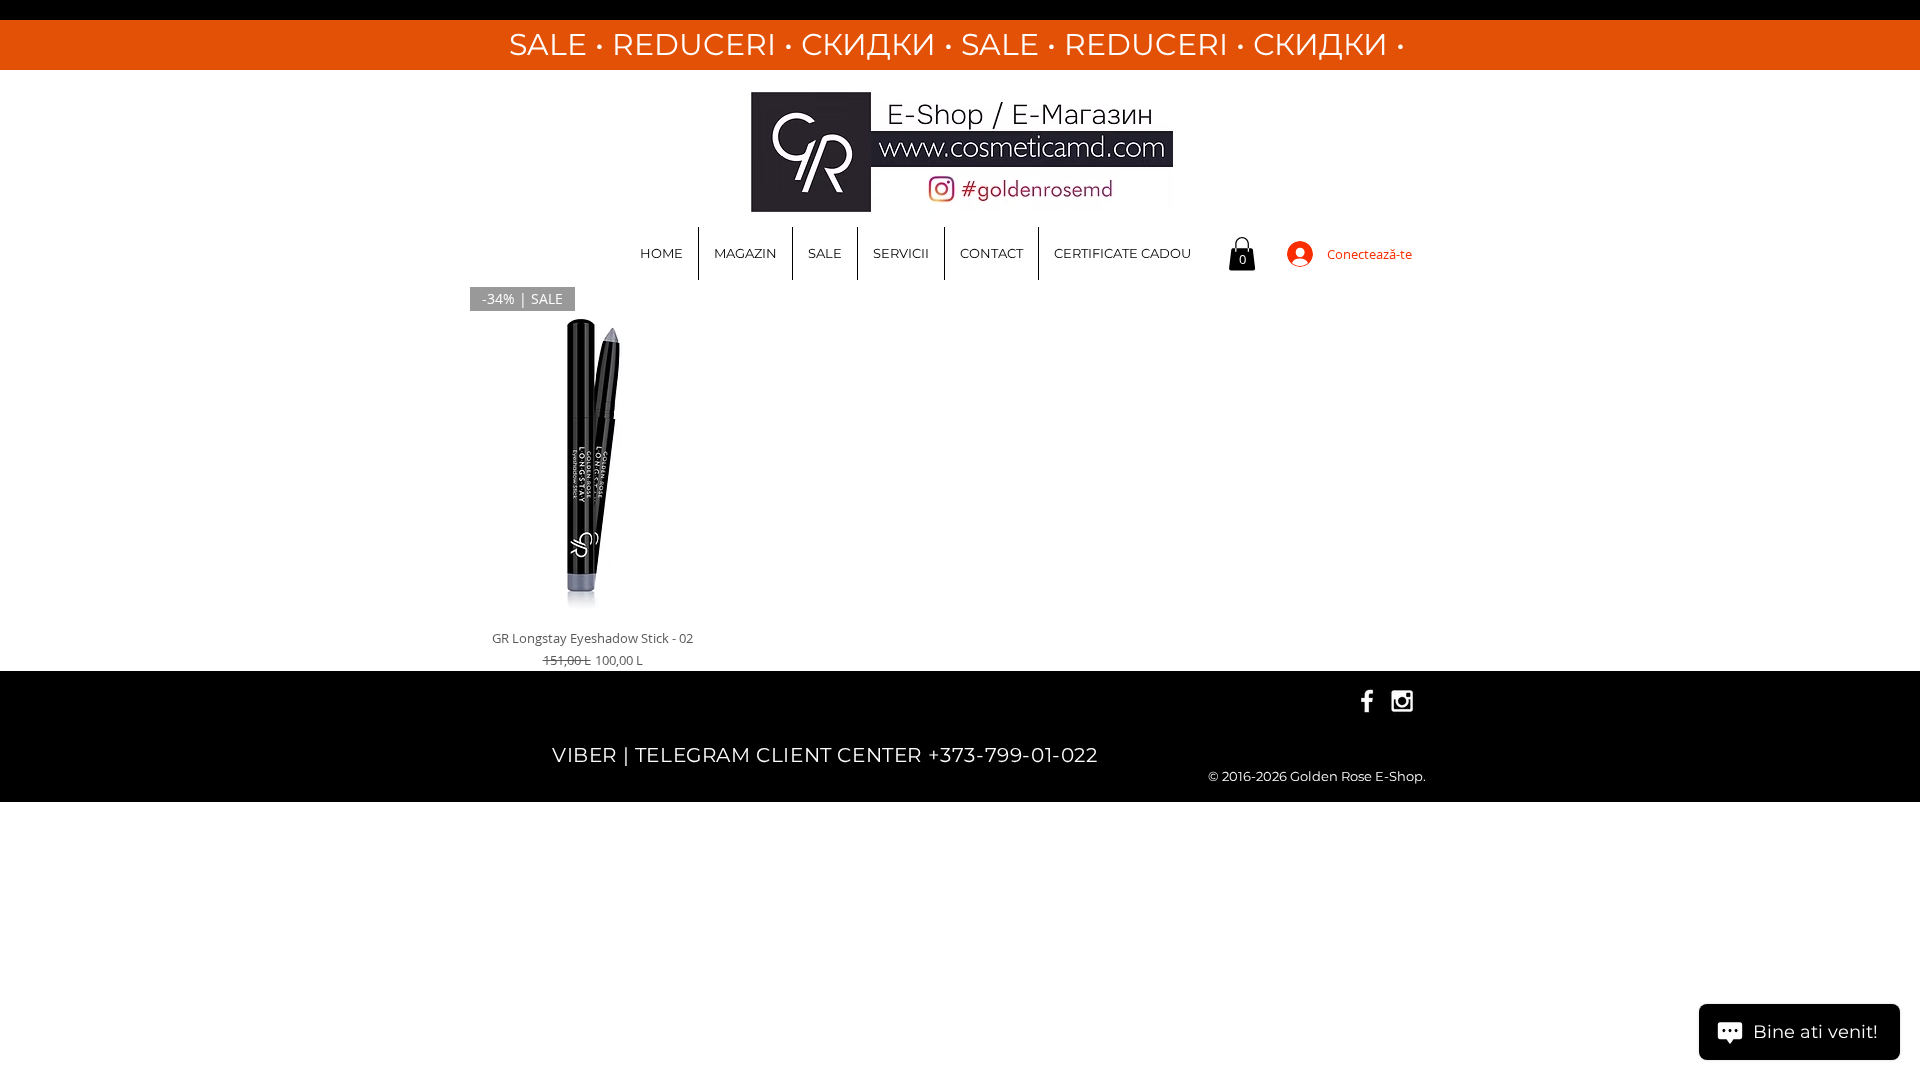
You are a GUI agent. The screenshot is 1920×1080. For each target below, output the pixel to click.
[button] (1242, 253)
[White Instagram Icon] (1402, 701)
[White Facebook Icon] (1367, 701)
